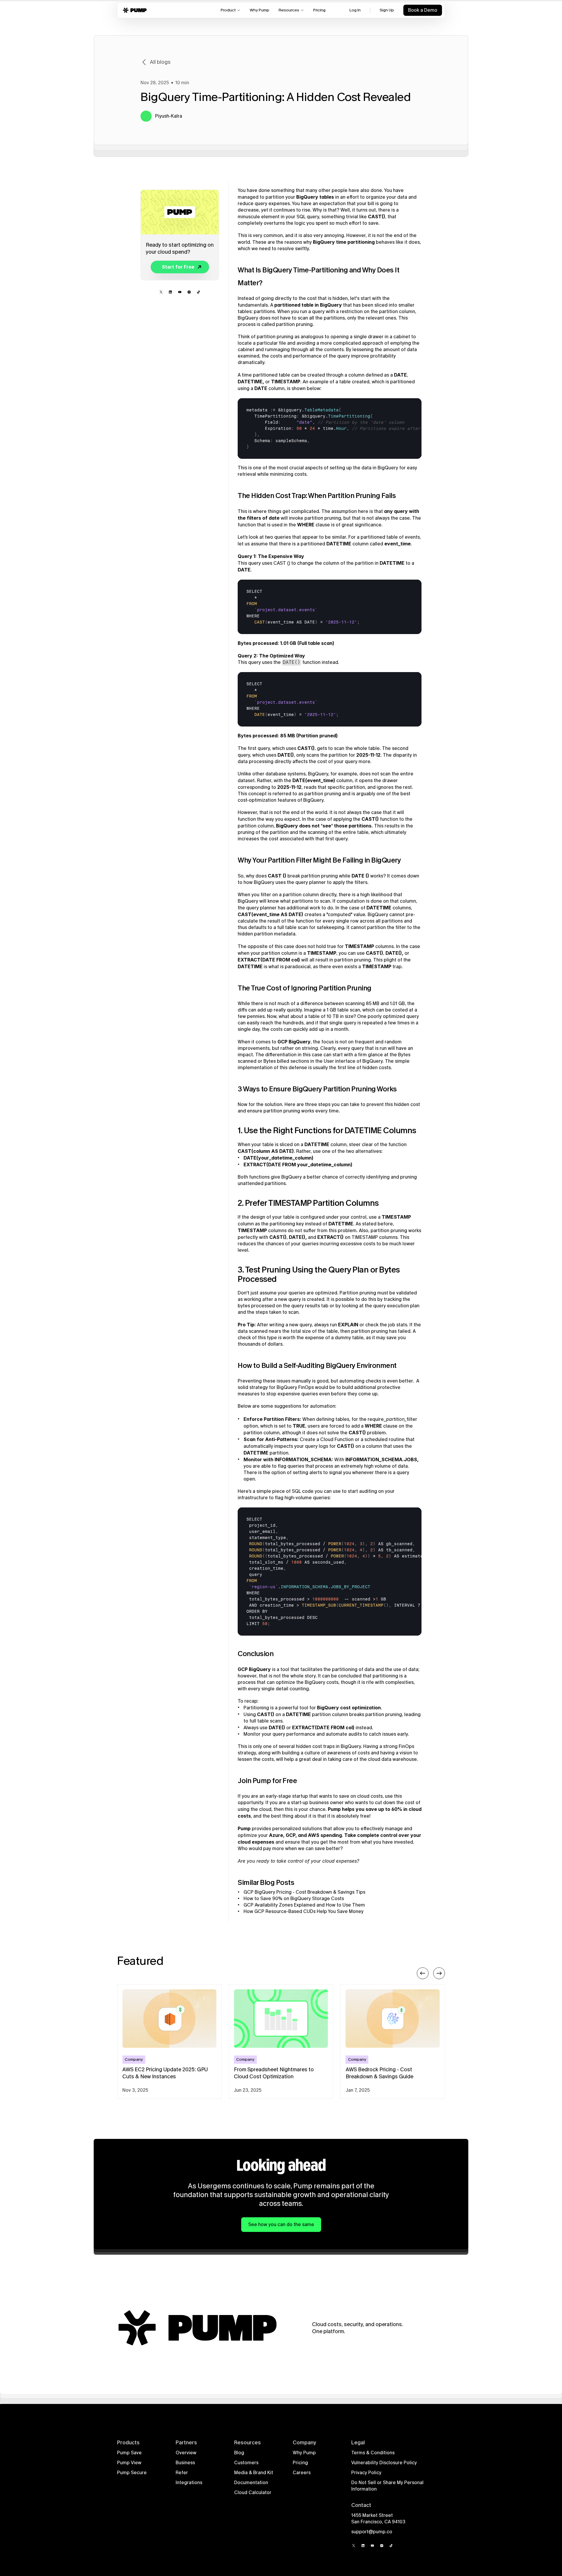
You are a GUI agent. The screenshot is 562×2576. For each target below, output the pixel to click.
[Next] (439, 1973)
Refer (182, 2473)
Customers (246, 2463)
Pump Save (129, 2453)
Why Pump (304, 2453)
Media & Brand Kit (254, 2473)
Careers (302, 2473)
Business (185, 2463)
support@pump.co (372, 2532)
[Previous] (423, 1973)
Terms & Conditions (373, 2453)
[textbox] (344, 429)
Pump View (129, 2463)
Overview (186, 2453)
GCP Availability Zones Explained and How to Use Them (304, 1905)
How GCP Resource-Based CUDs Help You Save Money (304, 1911)
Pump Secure (132, 2473)
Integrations (189, 2483)
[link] (178, 267)
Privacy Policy (366, 2473)
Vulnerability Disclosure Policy (384, 2463)
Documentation (251, 2483)
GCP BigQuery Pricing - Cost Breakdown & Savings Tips (304, 1892)
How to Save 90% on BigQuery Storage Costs (294, 1898)
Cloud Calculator (253, 2492)
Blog (239, 2453)
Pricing (300, 2463)
